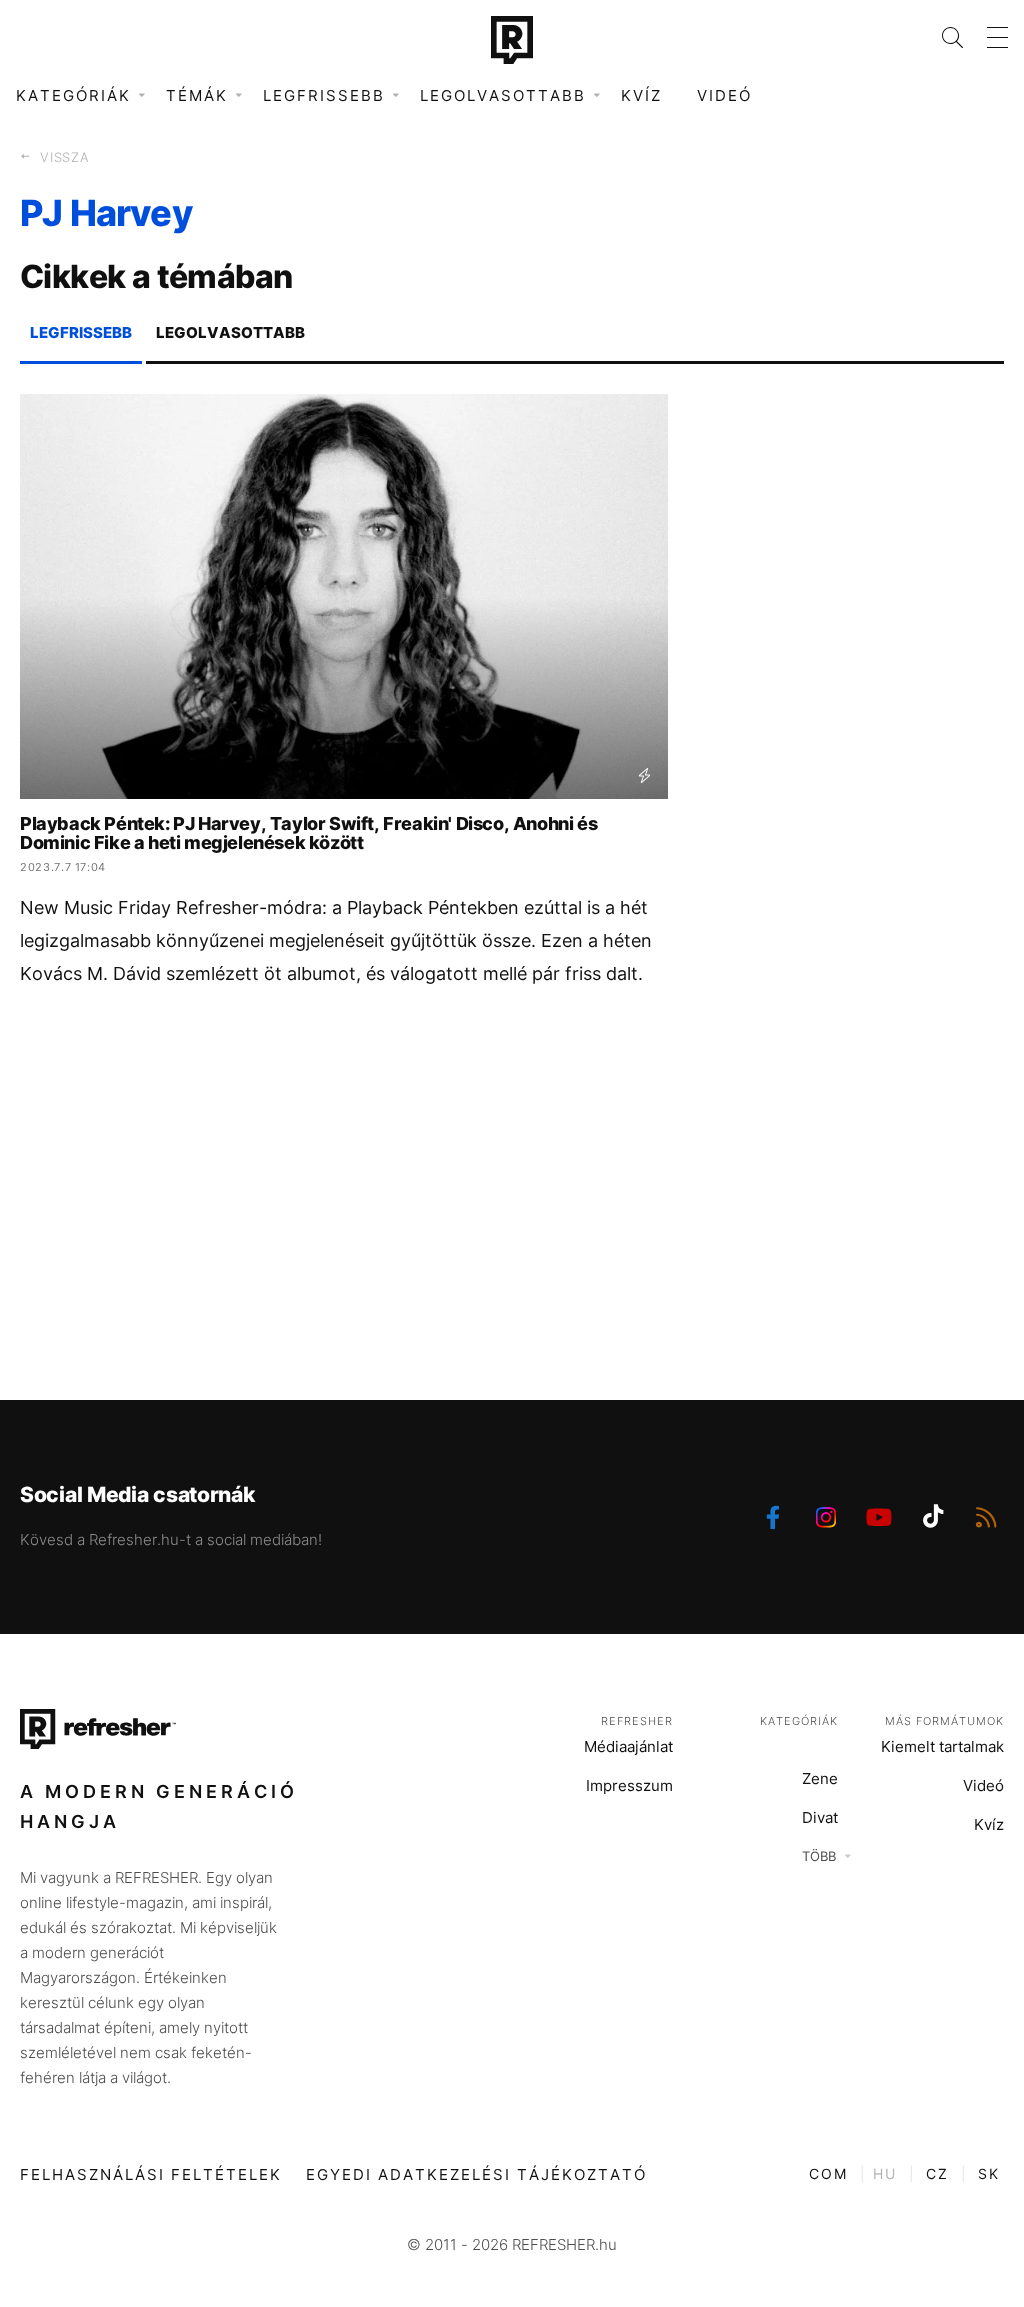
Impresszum (629, 1785)
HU (885, 2173)
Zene (820, 1778)
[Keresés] (940, 37)
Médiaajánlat (628, 1746)
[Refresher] (512, 40)
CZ (937, 2173)
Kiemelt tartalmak (942, 1746)
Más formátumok (944, 1721)
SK (989, 2173)
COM (828, 2173)
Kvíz (641, 95)
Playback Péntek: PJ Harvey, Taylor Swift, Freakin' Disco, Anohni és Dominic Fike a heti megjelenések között (308, 833)
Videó (724, 95)
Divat (820, 1817)
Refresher (637, 1721)
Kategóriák (799, 1721)
